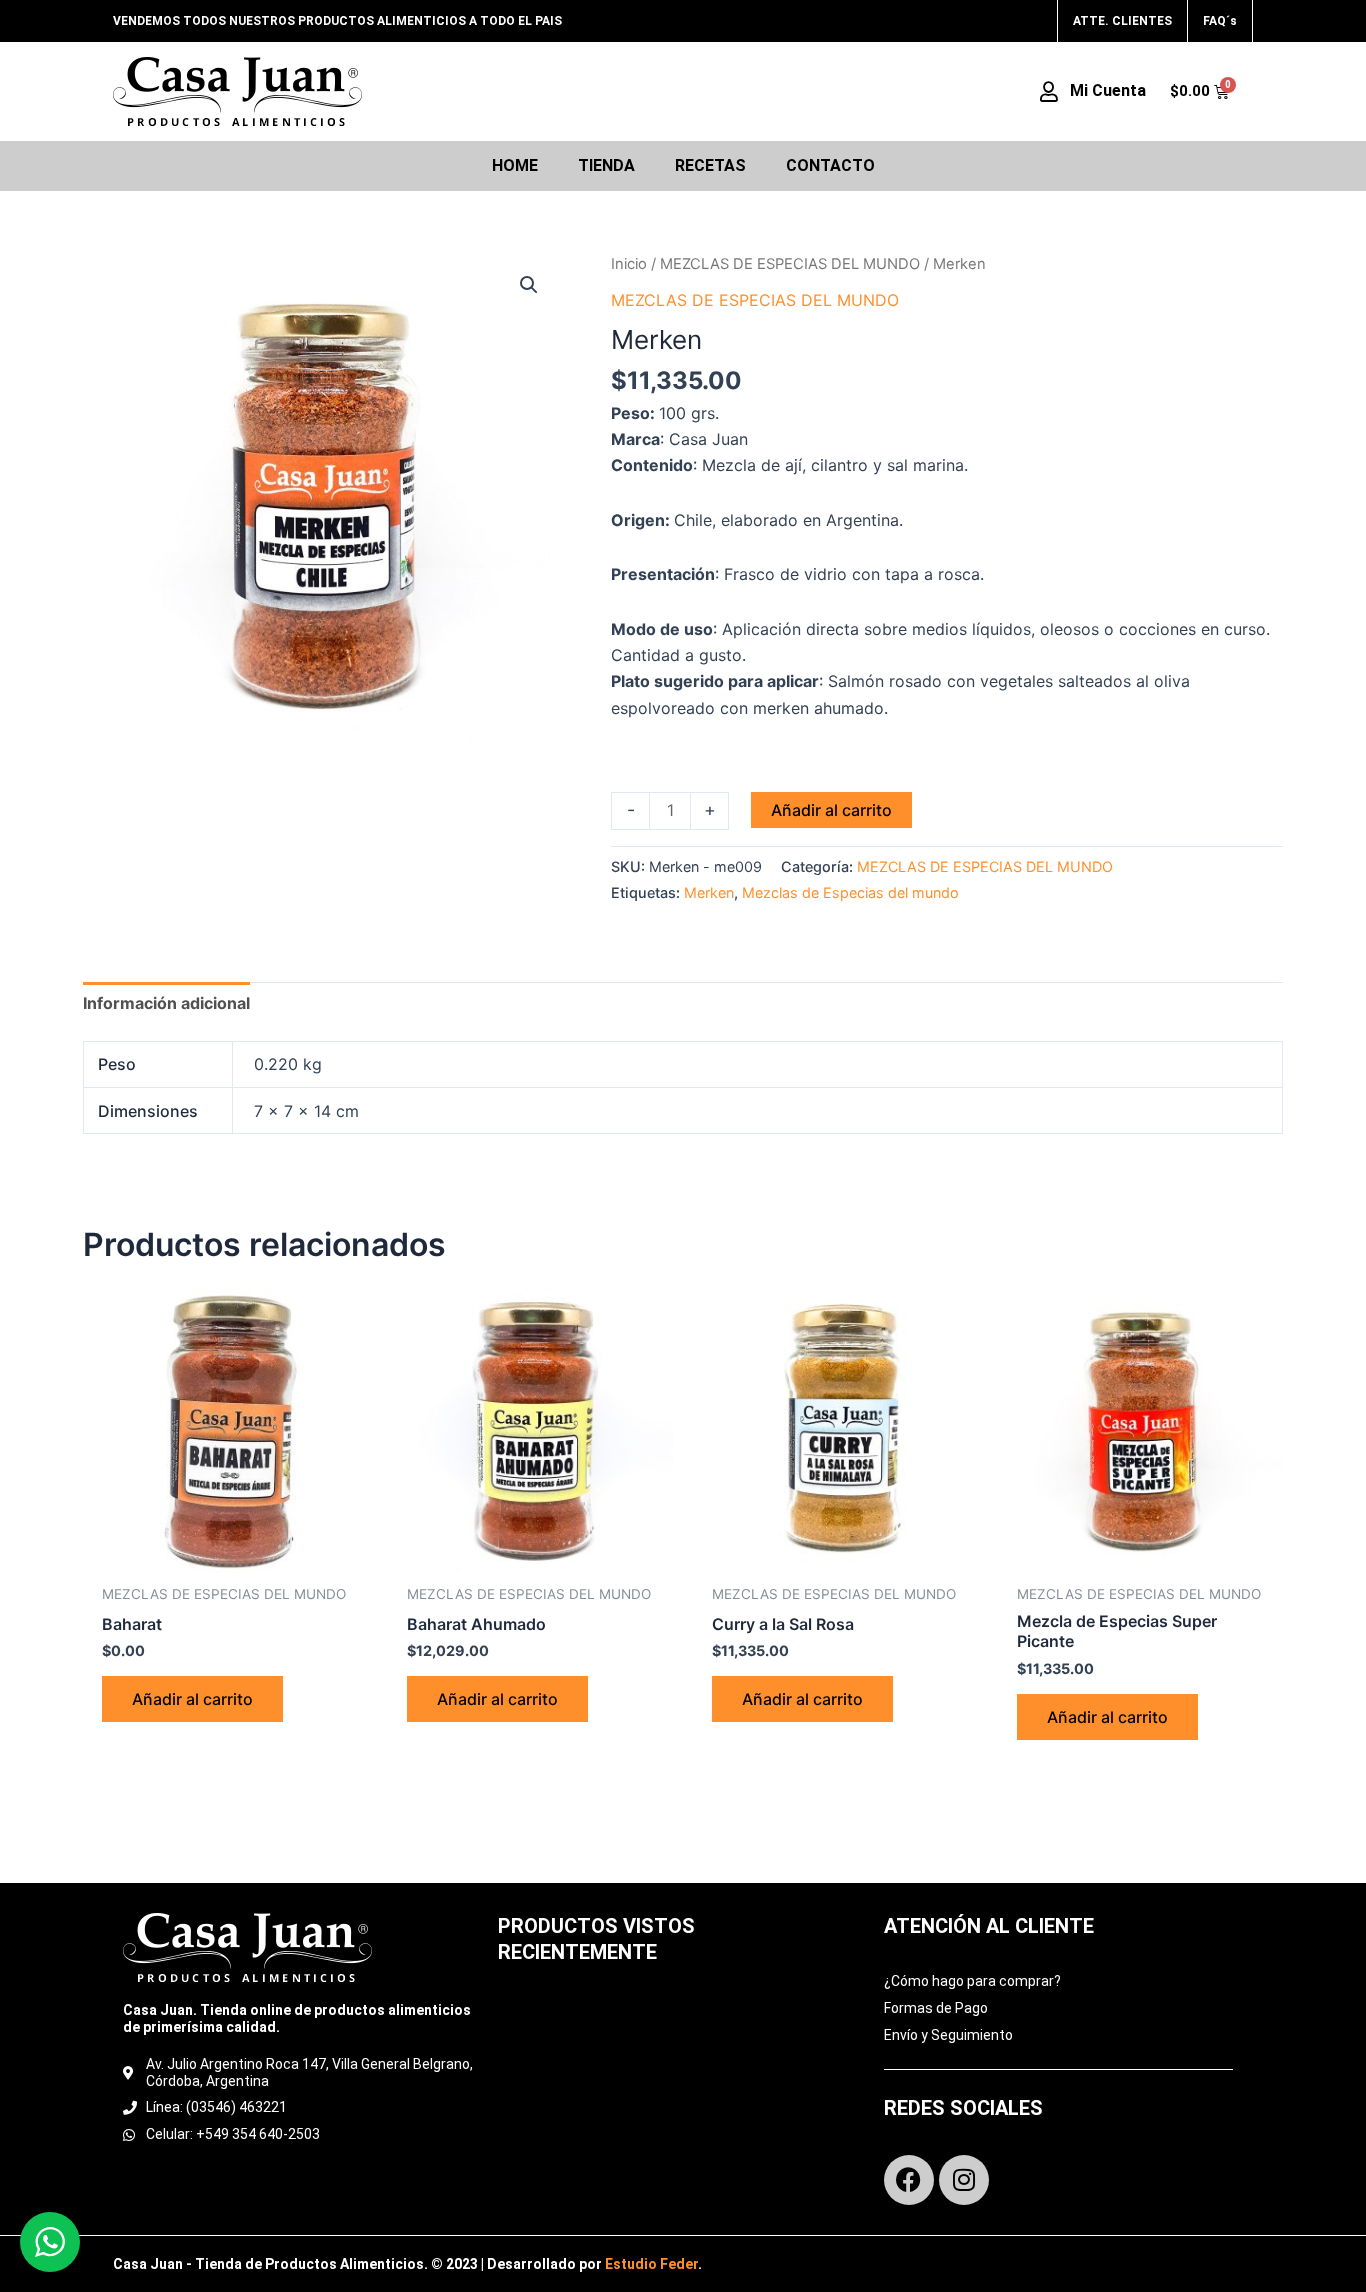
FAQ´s (1220, 21)
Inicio (629, 264)
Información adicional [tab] (166, 1003)
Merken (709, 892)
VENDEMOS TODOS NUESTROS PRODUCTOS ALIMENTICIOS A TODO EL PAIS (337, 21)
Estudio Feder (651, 2264)
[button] (529, 285)
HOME (515, 165)
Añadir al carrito (831, 810)
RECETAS (710, 165)
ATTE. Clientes (1122, 21)
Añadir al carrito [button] (192, 1699)
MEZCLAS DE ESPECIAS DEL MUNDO (790, 264)
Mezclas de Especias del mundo (850, 892)
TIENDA (606, 165)
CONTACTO (830, 165)
